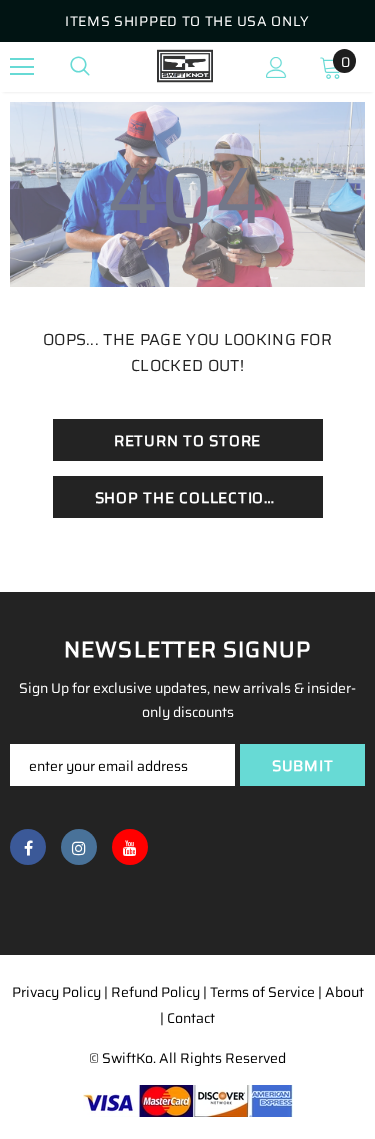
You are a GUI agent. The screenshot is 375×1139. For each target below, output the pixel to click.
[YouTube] (130, 847)
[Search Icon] (80, 67)
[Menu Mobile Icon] (22, 67)
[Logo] (185, 66)
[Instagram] (79, 847)
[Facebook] (28, 847)
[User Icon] (276, 67)
